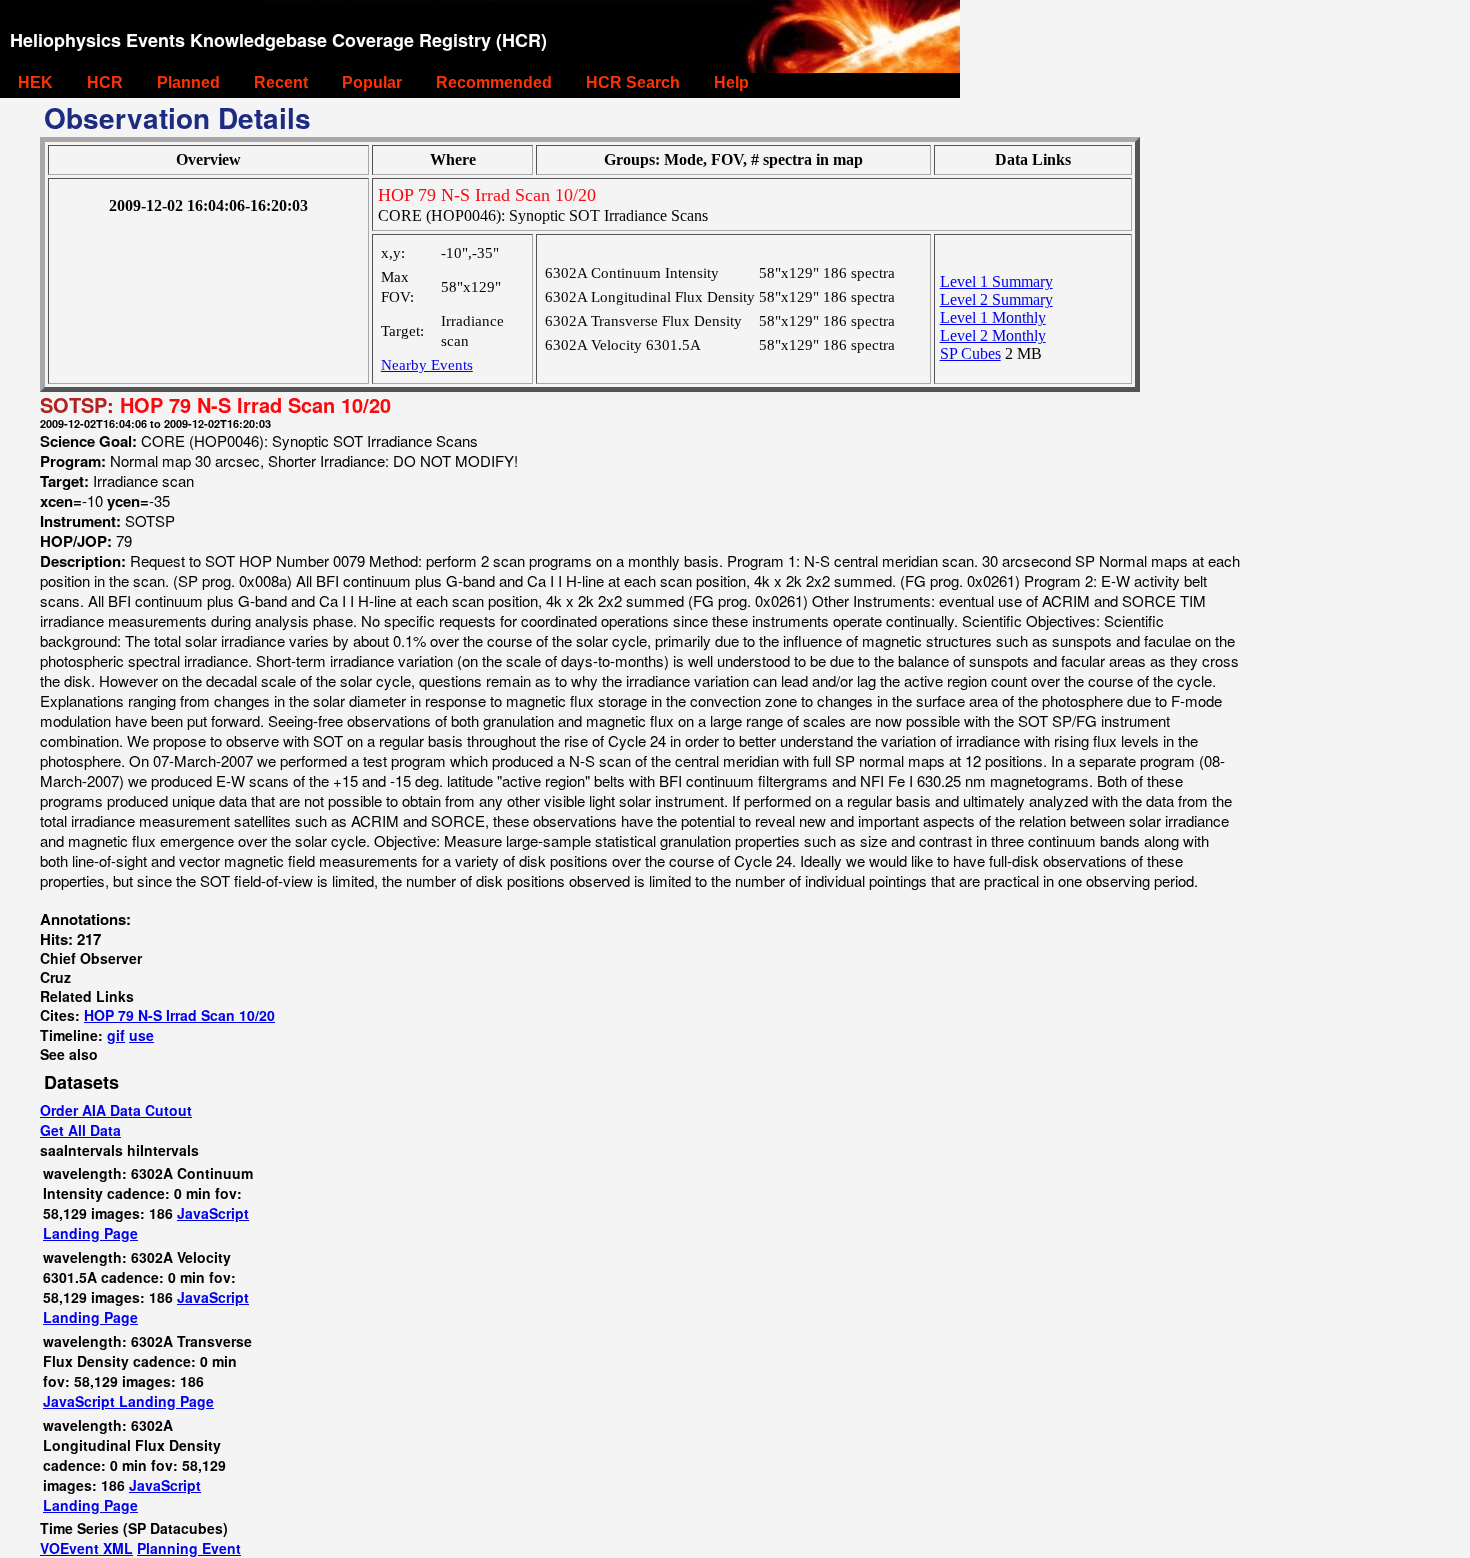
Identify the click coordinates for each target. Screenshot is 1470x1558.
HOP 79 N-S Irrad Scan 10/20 (179, 1015)
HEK (35, 82)
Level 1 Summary (996, 281)
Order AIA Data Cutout (116, 1110)
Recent (281, 82)
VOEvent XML (86, 1548)
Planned (188, 82)
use (141, 1035)
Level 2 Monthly (993, 335)
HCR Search (633, 82)
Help (731, 82)
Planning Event (189, 1548)
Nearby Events (427, 365)
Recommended (494, 82)
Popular (372, 82)
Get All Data (80, 1130)
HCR (105, 82)
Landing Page (90, 1233)
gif (116, 1035)
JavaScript (213, 1213)
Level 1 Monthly (993, 317)
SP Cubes (970, 353)
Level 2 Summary (996, 299)
